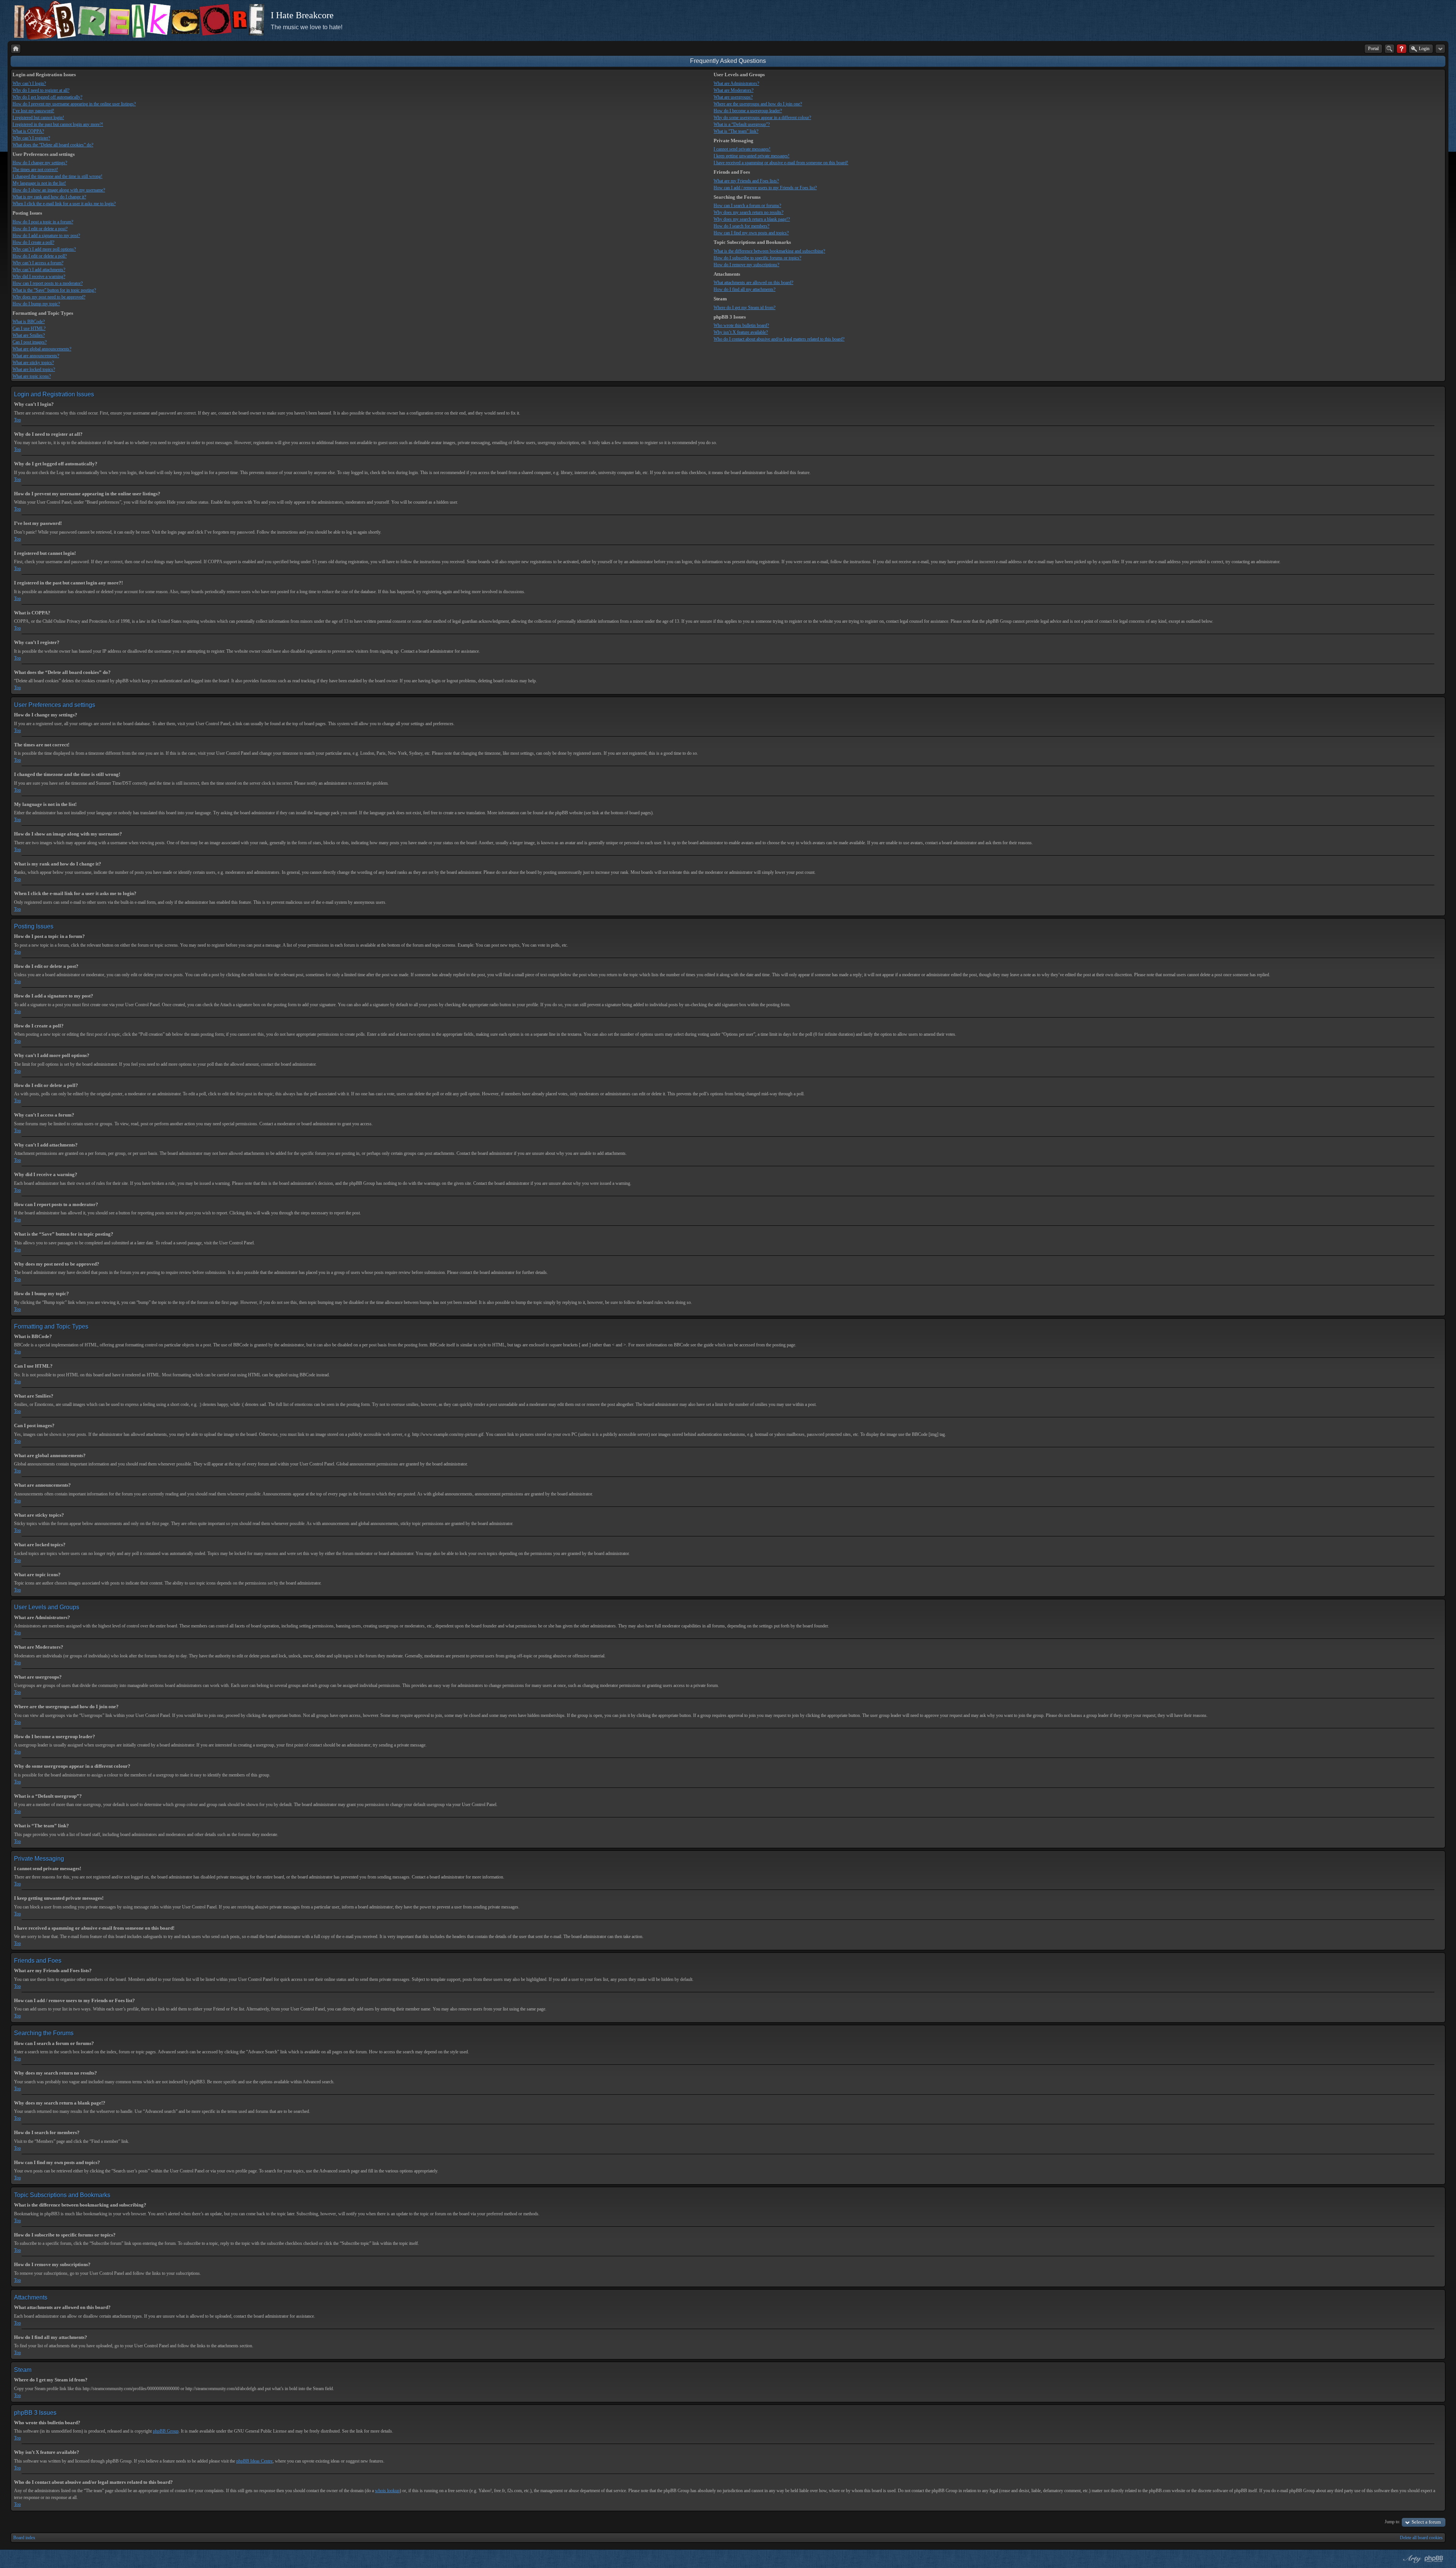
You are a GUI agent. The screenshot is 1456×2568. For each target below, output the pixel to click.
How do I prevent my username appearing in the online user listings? (74, 104)
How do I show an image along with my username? (59, 190)
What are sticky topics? (33, 363)
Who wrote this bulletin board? (741, 325)
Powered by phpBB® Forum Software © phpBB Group (1434, 2559)
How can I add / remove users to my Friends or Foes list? (765, 188)
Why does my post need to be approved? (49, 297)
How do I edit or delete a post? (40, 229)
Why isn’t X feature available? (741, 332)
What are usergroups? (733, 97)
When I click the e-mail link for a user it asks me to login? (64, 204)
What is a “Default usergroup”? (742, 124)
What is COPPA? (28, 131)
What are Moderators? (733, 90)
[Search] (1389, 49)
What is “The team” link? (736, 131)
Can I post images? (30, 342)
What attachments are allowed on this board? (753, 283)
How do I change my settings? (40, 163)
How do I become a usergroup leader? (748, 111)
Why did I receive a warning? (39, 276)
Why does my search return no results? (748, 212)
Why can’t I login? (29, 83)
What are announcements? (36, 356)
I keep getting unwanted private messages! (752, 156)
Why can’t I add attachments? (39, 270)
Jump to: (1392, 2522)
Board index (24, 2538)
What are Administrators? (736, 83)
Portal (1373, 49)
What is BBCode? (29, 322)
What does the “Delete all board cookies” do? (53, 145)
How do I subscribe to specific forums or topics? (757, 258)
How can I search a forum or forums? (747, 206)
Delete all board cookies (1421, 2538)
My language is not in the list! (39, 183)
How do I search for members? (741, 226)
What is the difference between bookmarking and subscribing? (769, 251)
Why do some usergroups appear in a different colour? (762, 118)
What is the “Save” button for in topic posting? (54, 290)
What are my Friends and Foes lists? (746, 181)
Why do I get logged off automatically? (47, 97)
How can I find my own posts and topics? (751, 233)
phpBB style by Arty (1411, 2559)
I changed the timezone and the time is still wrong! (57, 176)
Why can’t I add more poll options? (44, 249)
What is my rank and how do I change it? (49, 197)
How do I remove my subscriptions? (746, 265)
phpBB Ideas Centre (254, 2461)
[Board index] (16, 49)
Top (17, 420)
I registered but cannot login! (38, 118)
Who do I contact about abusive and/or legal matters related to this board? (779, 339)
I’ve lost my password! (33, 111)
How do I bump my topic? (36, 304)
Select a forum (1426, 2522)
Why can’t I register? (31, 138)
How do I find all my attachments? (744, 289)
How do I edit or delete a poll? (40, 256)
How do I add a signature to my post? (46, 236)
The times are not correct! (35, 170)
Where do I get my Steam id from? (744, 308)
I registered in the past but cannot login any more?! (58, 124)
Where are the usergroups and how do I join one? (758, 104)
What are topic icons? (32, 376)
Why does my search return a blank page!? (752, 219)
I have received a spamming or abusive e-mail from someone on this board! (781, 163)
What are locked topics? (34, 369)
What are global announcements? (42, 349)
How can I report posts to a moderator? (48, 283)
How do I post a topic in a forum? (43, 222)
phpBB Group (166, 2431)
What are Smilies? (29, 335)
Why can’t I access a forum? (38, 263)
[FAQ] (1402, 49)
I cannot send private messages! (742, 149)
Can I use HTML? (29, 328)
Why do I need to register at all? (41, 90)
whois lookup (387, 2491)
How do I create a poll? (33, 242)
